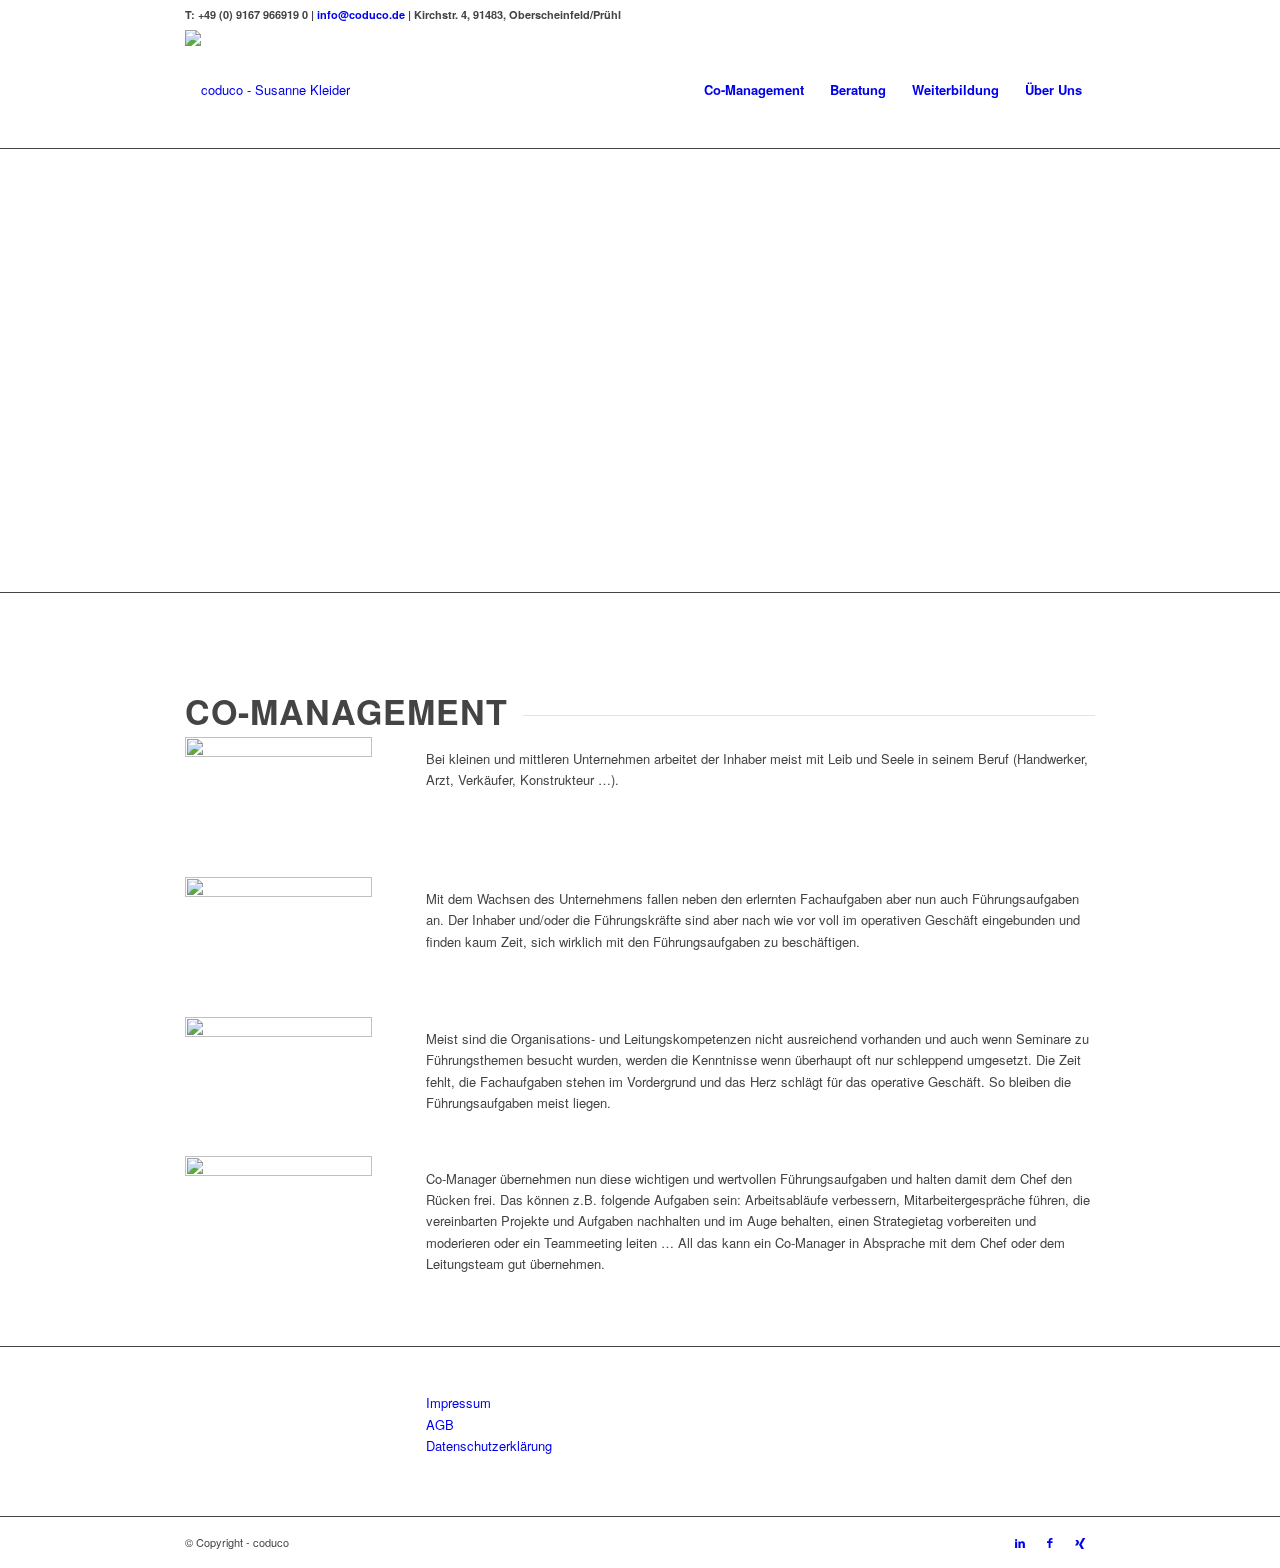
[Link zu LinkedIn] (1020, 1542)
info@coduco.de (361, 14)
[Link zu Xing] (1080, 1542)
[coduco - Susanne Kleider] (267, 90)
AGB (440, 1424)
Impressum (458, 1402)
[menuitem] (754, 90)
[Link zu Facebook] (1050, 1542)
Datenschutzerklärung (489, 1445)
